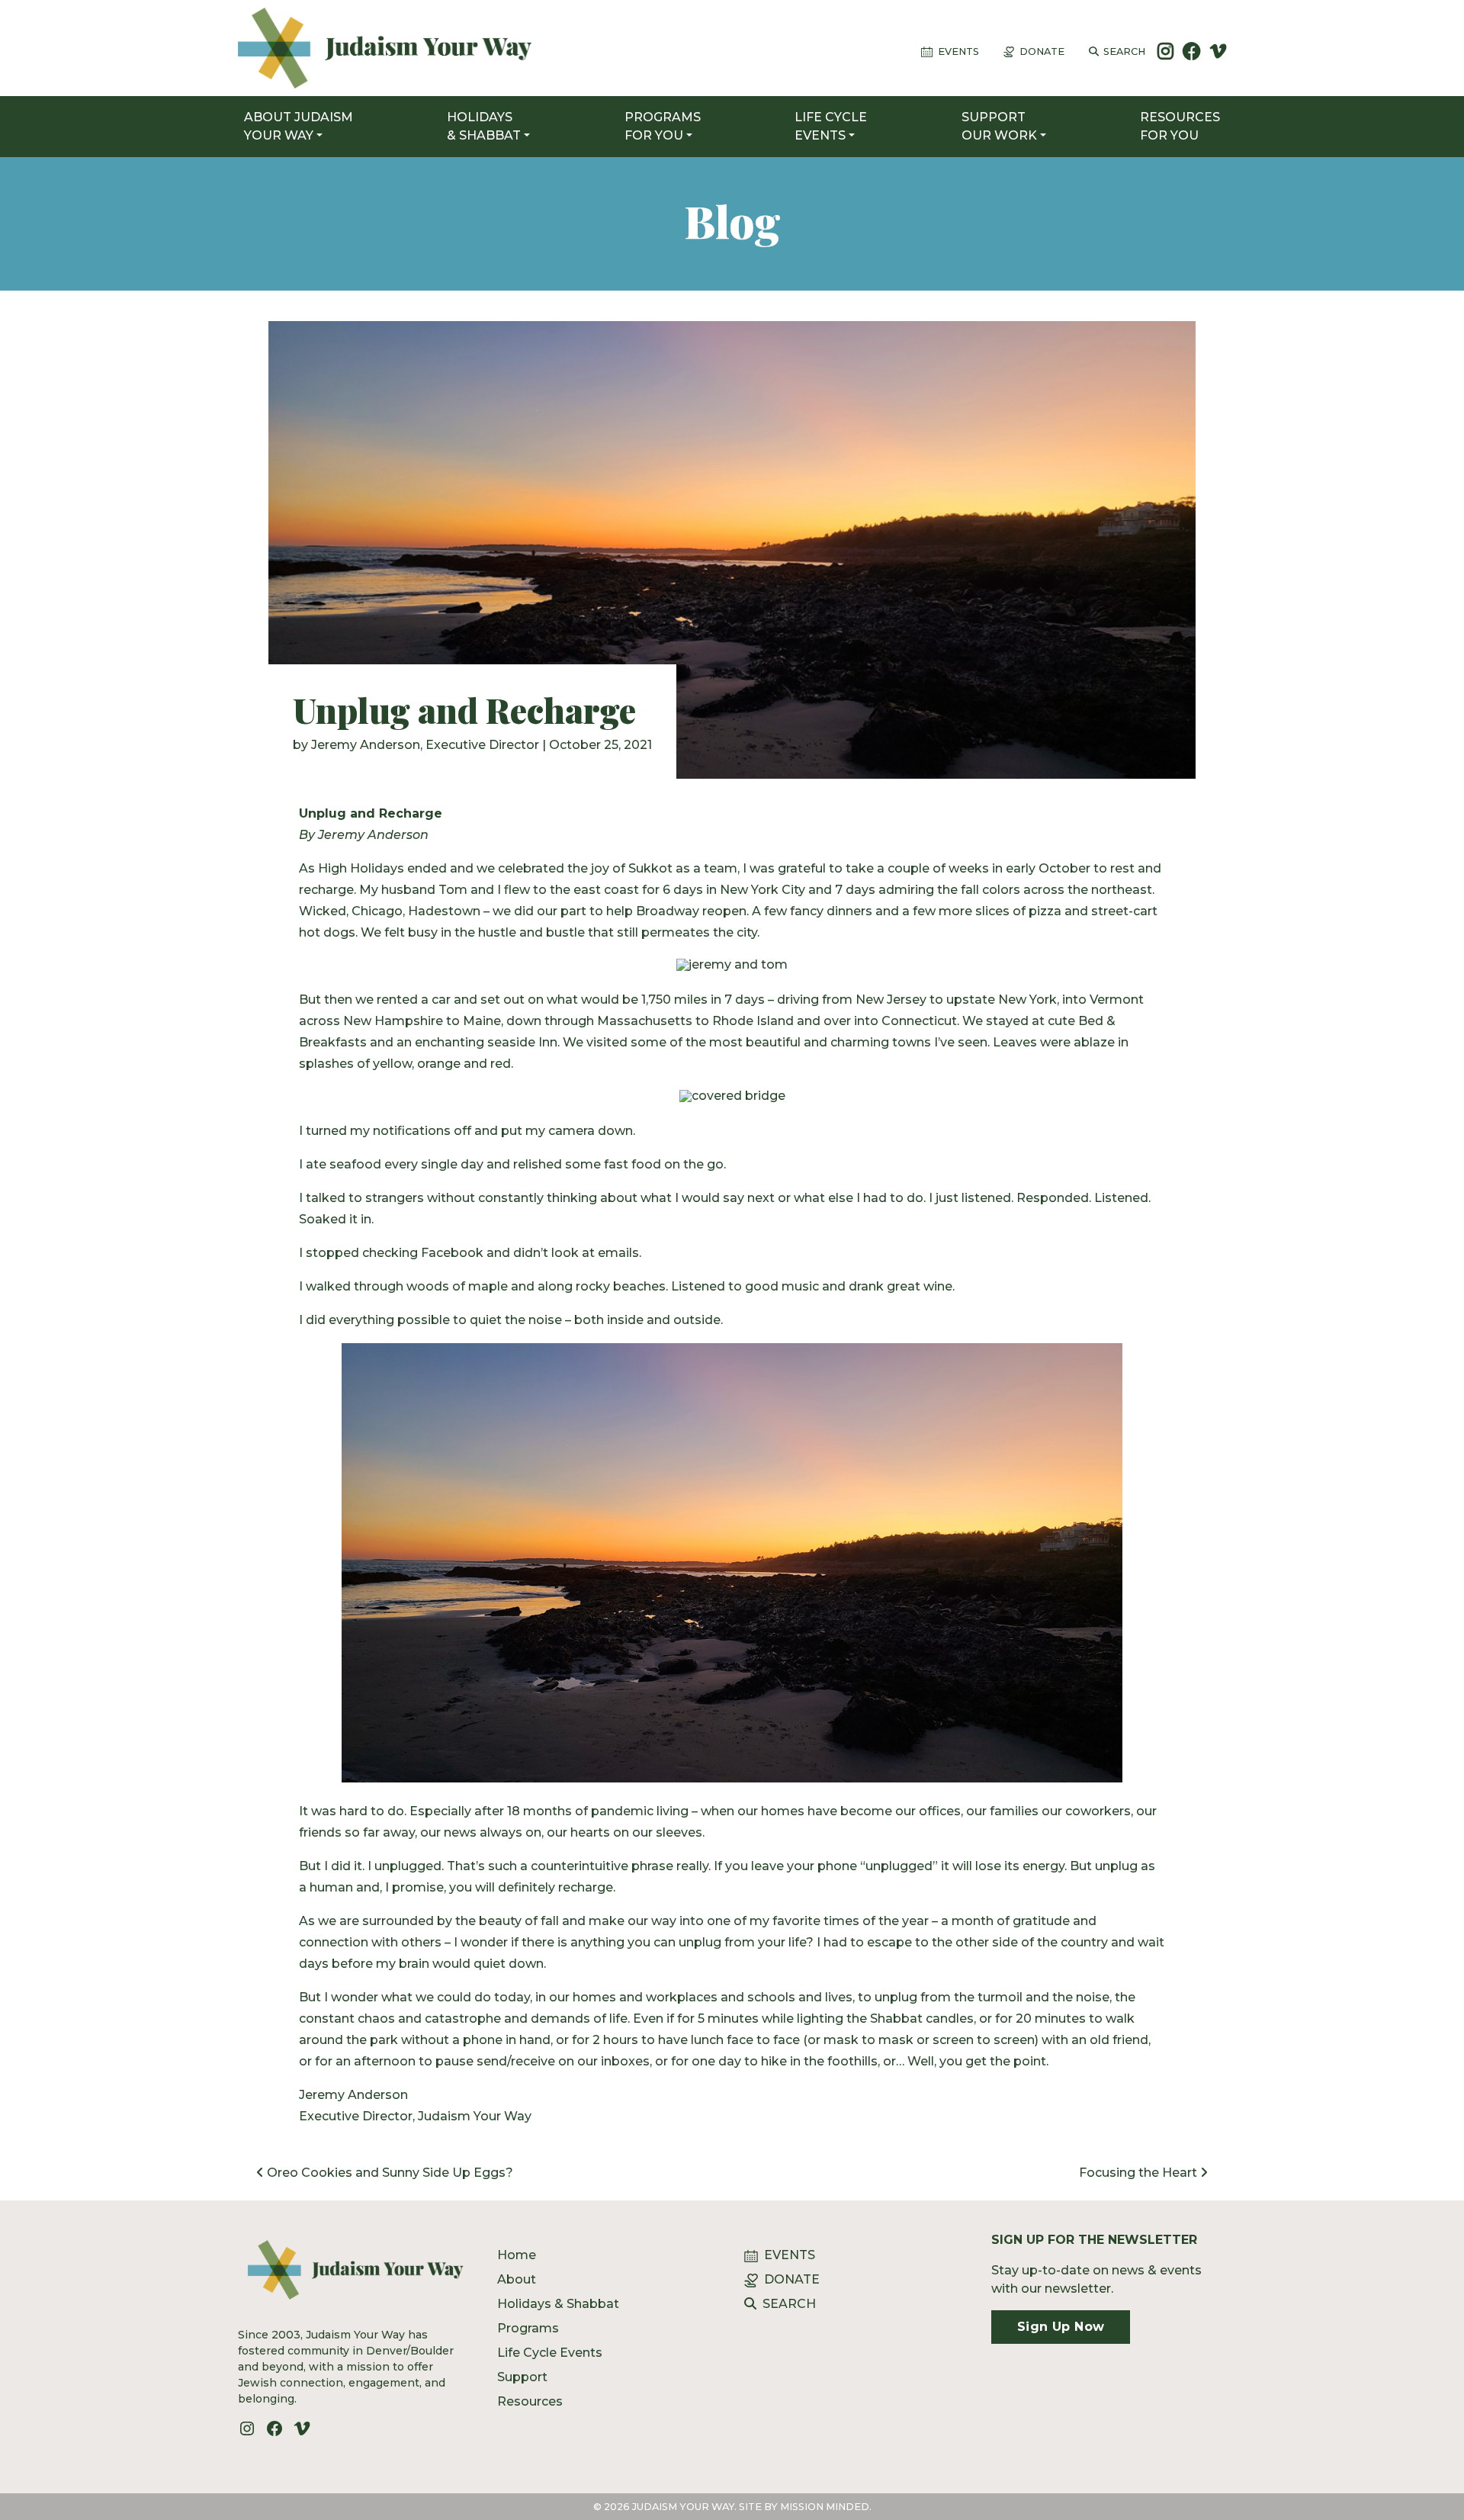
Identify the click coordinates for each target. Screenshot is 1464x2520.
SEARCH (789, 2304)
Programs (663, 126)
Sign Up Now (1061, 2327)
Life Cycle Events (550, 2353)
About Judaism (299, 126)
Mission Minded (825, 2507)
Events (958, 51)
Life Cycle (831, 126)
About (517, 2279)
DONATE (792, 2279)
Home (517, 2255)
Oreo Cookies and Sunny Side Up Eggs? (388, 2173)
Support (999, 126)
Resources (1180, 126)
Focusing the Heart (1140, 2173)
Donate (1042, 51)
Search (1124, 51)
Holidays (484, 126)
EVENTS (790, 2255)
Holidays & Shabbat (558, 2304)
